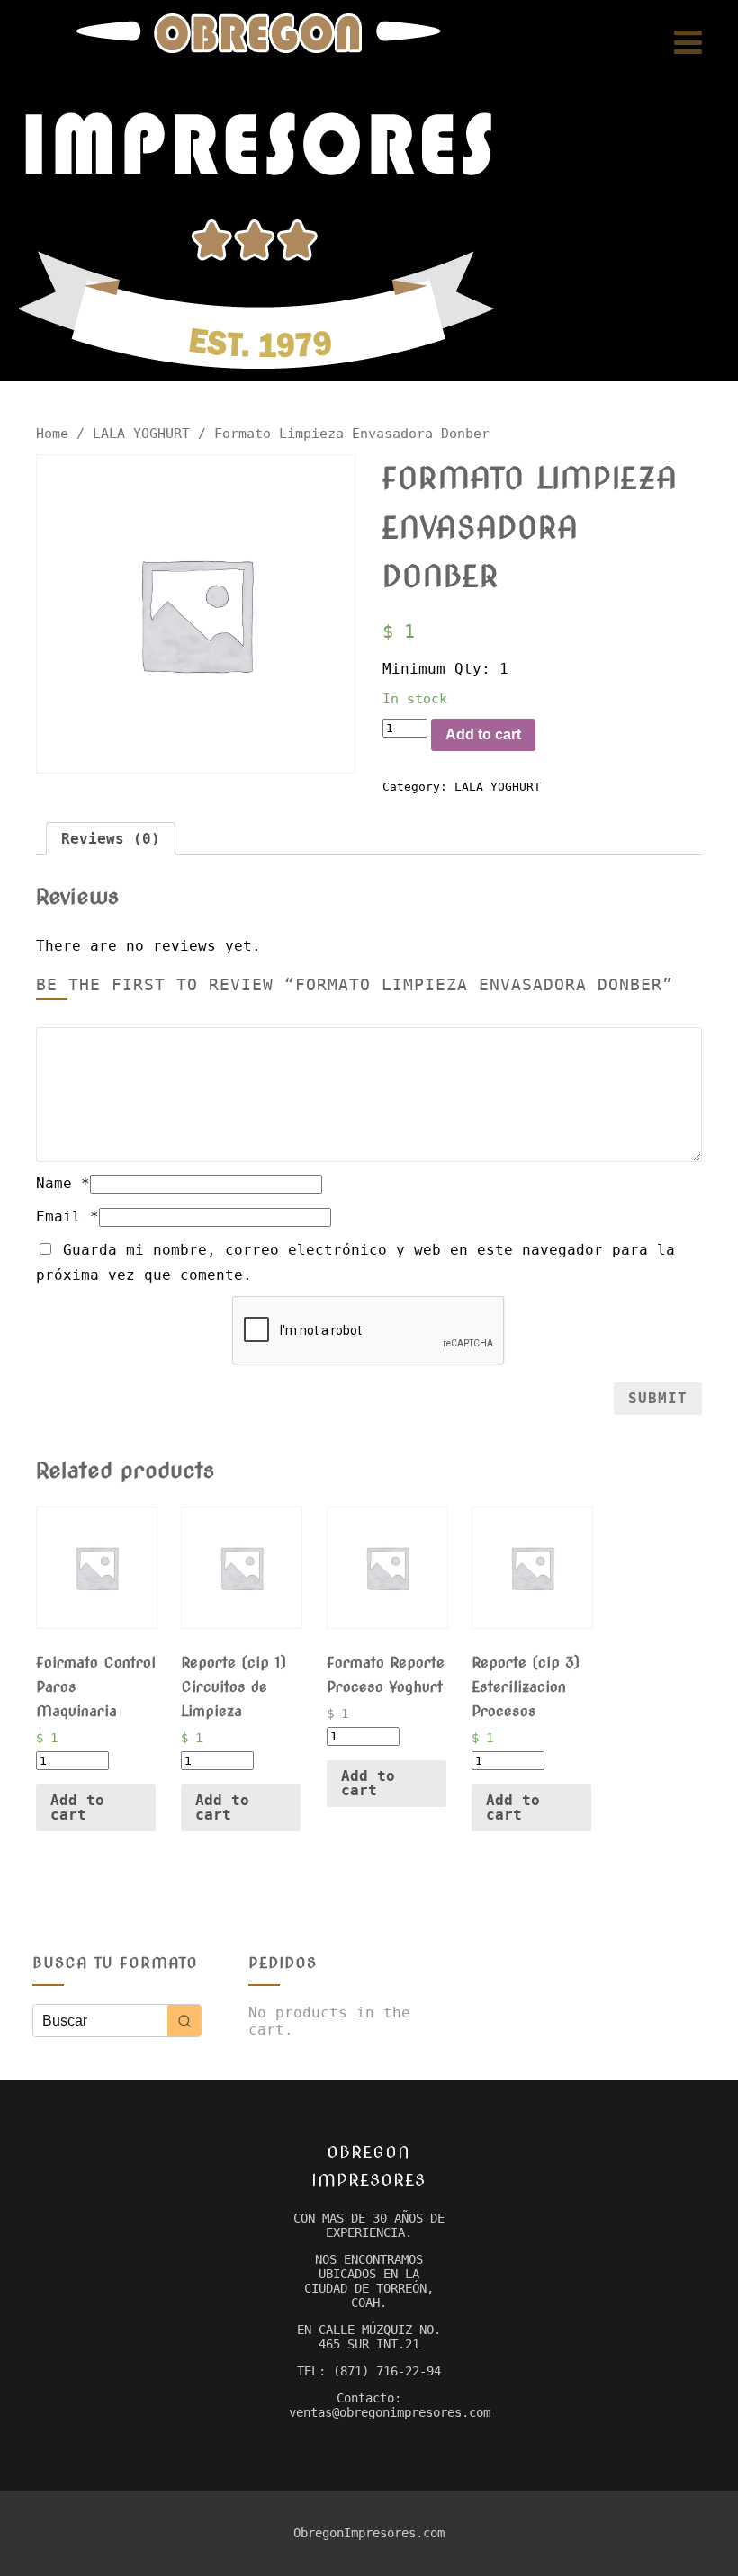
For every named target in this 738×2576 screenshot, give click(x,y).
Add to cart (483, 734)
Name (63, 1183)
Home (52, 433)
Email (67, 1216)
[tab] (111, 839)
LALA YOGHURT (141, 433)
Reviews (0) (111, 839)
